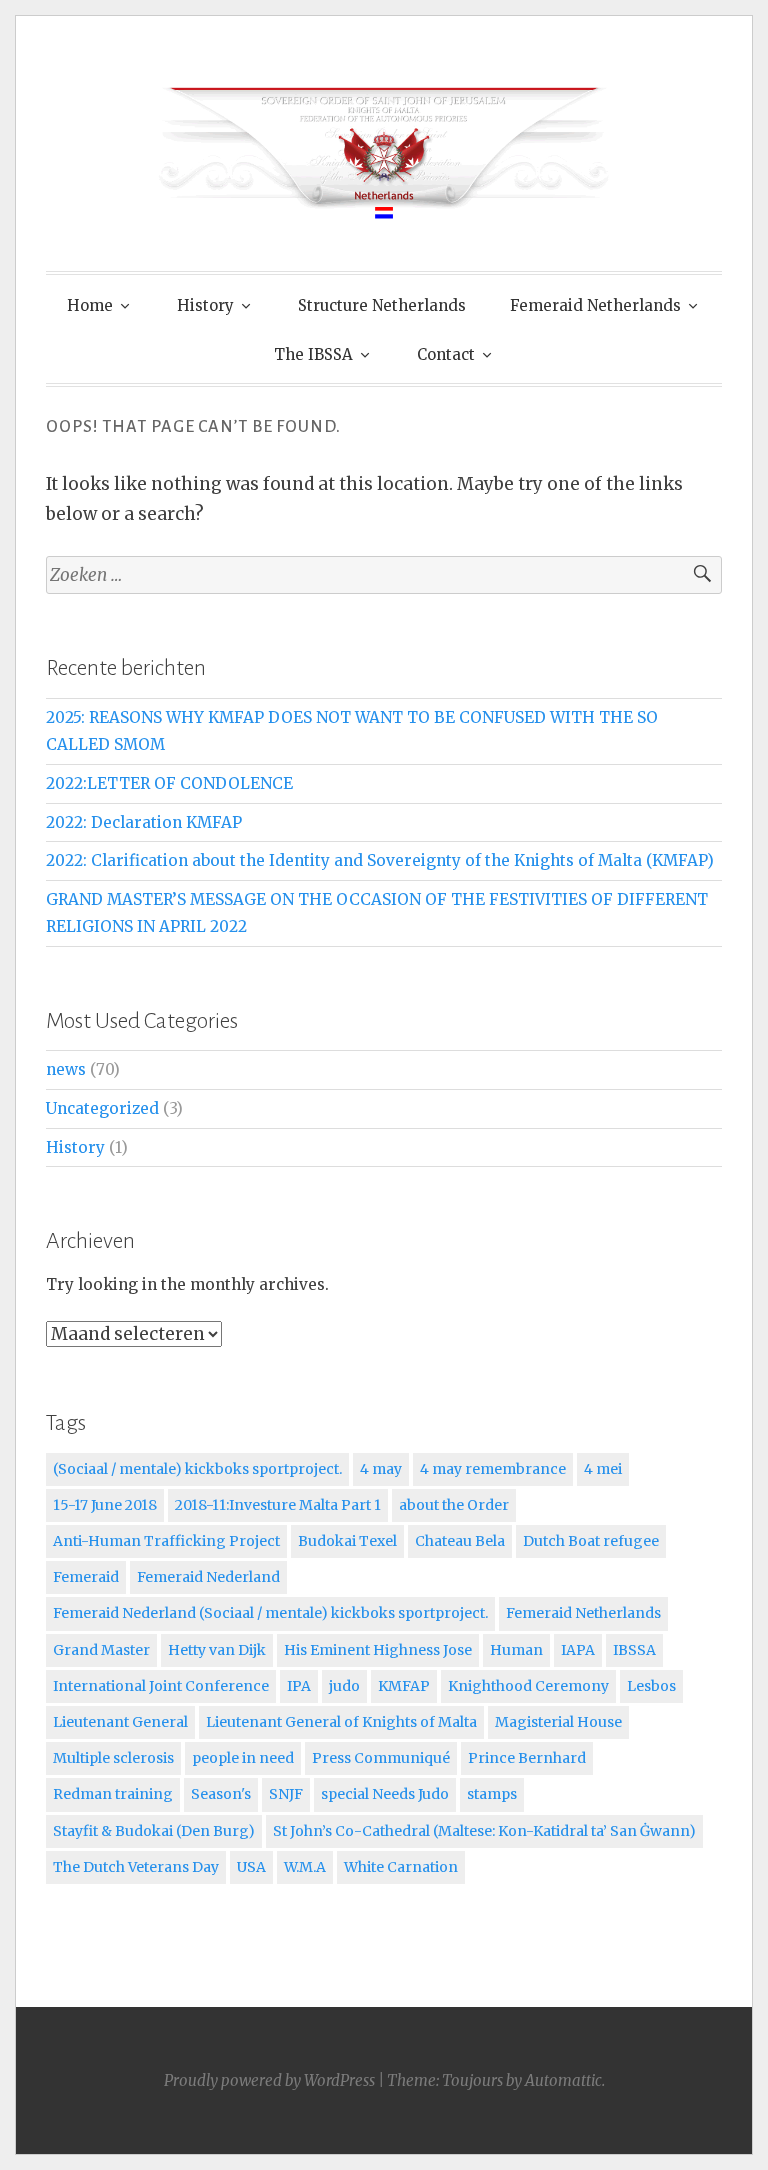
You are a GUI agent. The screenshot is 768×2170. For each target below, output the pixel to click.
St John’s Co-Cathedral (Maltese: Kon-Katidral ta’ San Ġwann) (484, 1831)
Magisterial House (558, 1722)
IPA (299, 1686)
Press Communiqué (381, 1758)
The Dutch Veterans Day (136, 1867)
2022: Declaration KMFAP (144, 822)
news (66, 1069)
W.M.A (305, 1867)
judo (344, 1686)
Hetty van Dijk (217, 1650)
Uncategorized (102, 1108)
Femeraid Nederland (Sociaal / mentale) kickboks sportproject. (270, 1613)
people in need (243, 1758)
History (205, 305)
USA (251, 1867)
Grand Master (101, 1650)
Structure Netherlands (382, 305)
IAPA (578, 1650)
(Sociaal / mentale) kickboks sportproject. (197, 1469)
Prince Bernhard (527, 1758)
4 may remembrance (493, 1469)
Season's (221, 1794)
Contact (446, 354)
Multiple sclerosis (113, 1758)
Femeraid (86, 1577)
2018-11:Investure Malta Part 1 (278, 1505)
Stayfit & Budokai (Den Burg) (154, 1831)
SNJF (286, 1794)
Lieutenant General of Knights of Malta (341, 1722)
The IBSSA (313, 354)
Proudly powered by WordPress (269, 2080)
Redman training (113, 1794)
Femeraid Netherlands (595, 305)
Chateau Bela (460, 1541)
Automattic (563, 2080)
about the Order (454, 1505)
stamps (492, 1794)
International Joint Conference (161, 1686)
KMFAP (404, 1686)
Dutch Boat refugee (591, 1541)
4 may (381, 1469)
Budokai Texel (347, 1541)
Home (90, 305)
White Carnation (401, 1867)
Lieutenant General (120, 1722)
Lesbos (651, 1686)
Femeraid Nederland (208, 1577)
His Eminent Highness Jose (378, 1650)
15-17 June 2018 (105, 1505)
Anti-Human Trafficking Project (166, 1541)
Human (516, 1650)
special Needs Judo (385, 1794)
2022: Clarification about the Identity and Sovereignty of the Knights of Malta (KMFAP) (380, 860)
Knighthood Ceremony (528, 1686)
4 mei (603, 1469)
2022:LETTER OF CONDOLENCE (169, 783)
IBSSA (634, 1650)
